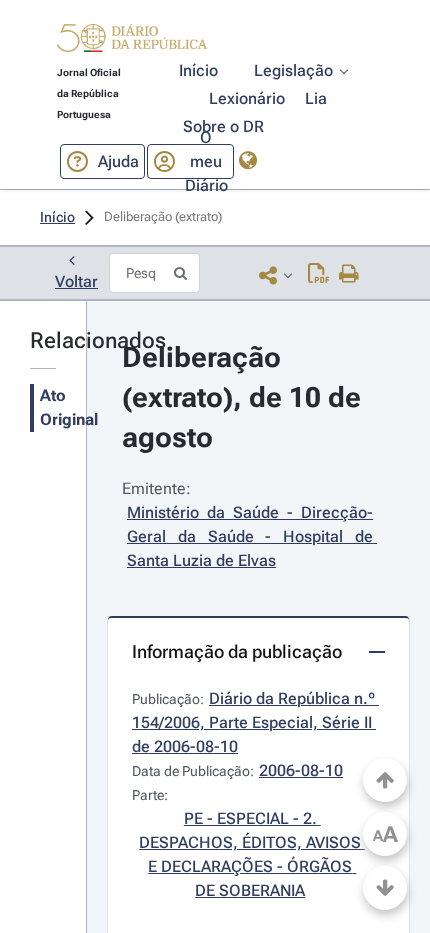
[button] (132, 41)
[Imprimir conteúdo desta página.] (349, 275)
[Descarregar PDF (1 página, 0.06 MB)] (318, 275)
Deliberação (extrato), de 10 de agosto (245, 397)
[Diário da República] (132, 42)
